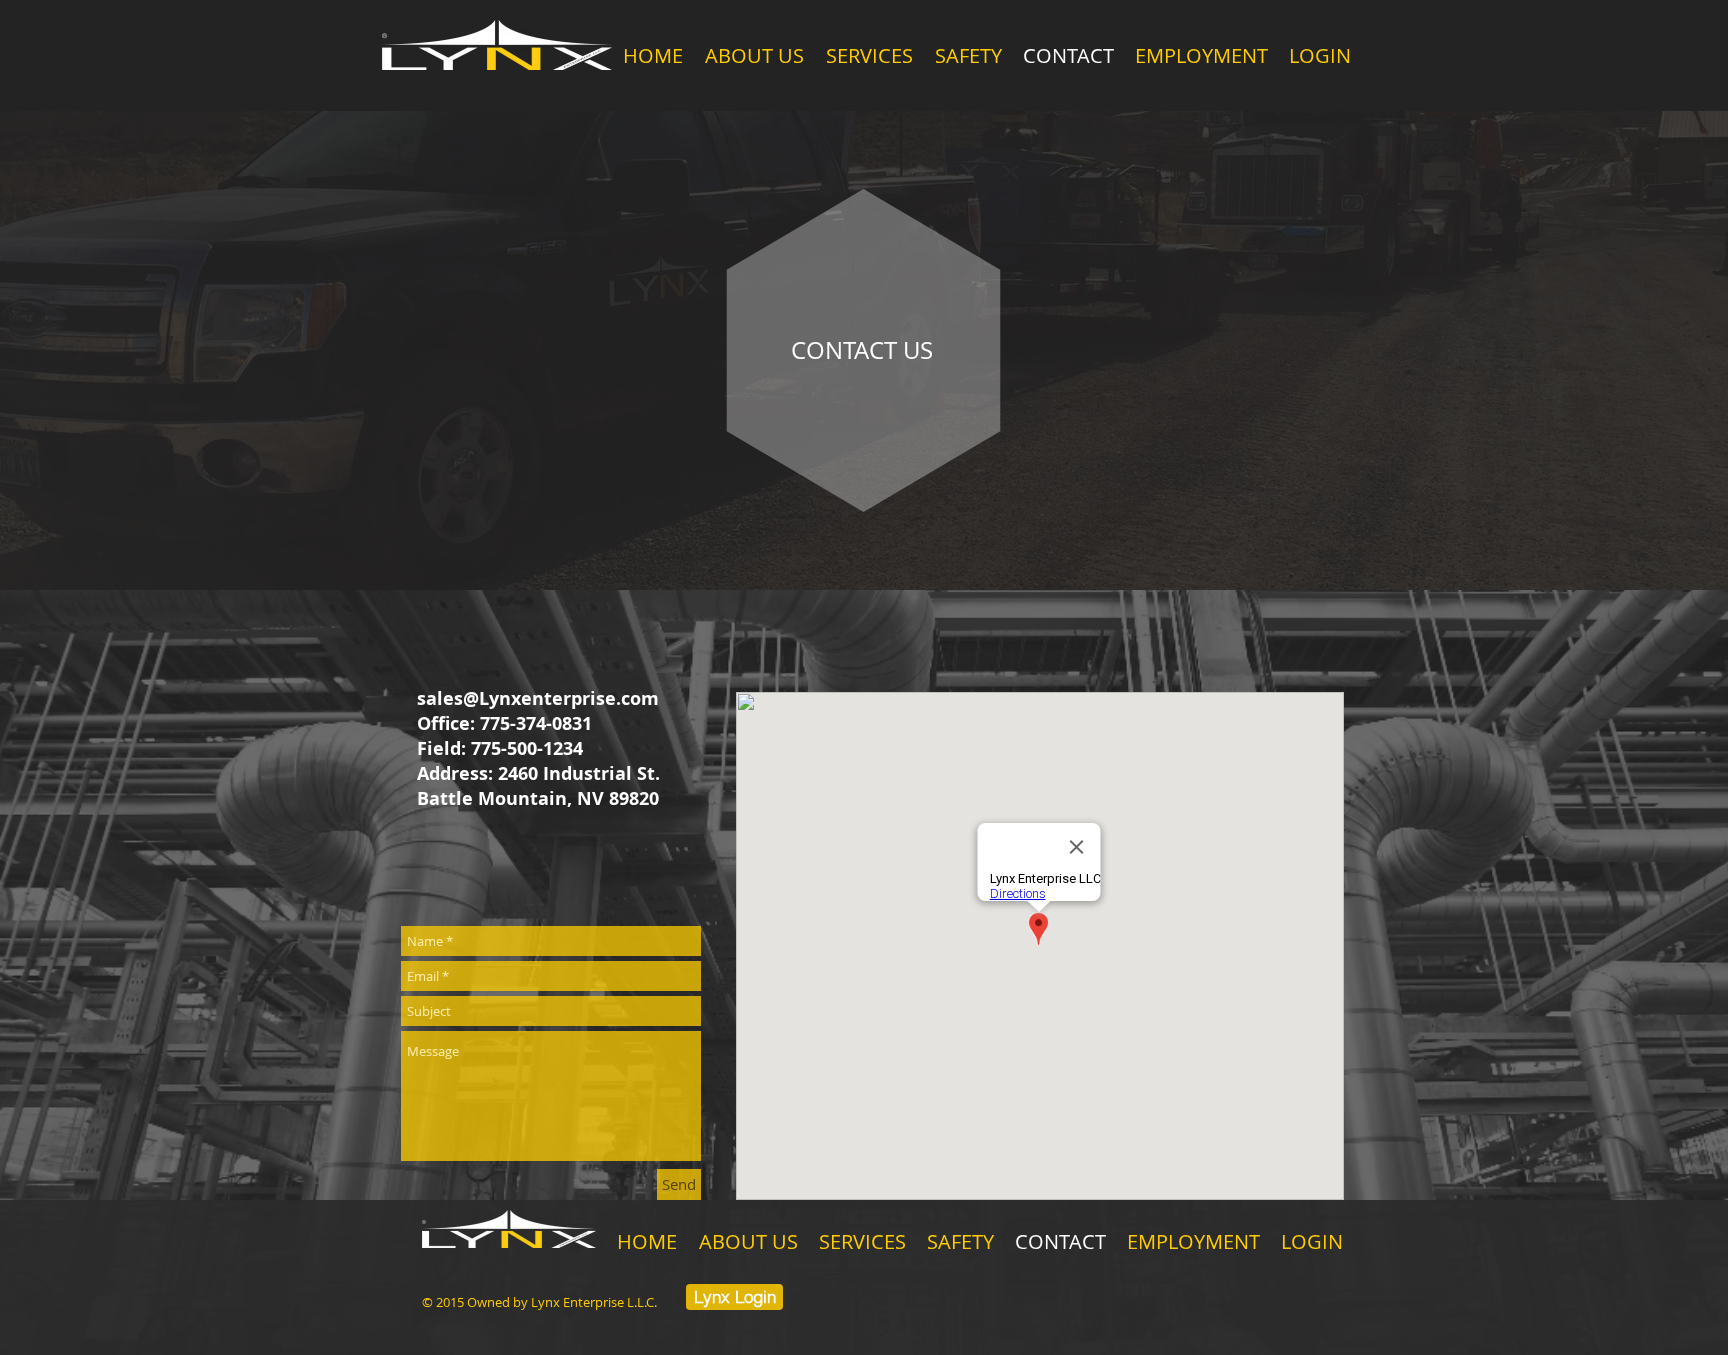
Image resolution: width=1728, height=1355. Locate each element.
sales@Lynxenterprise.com (538, 698)
